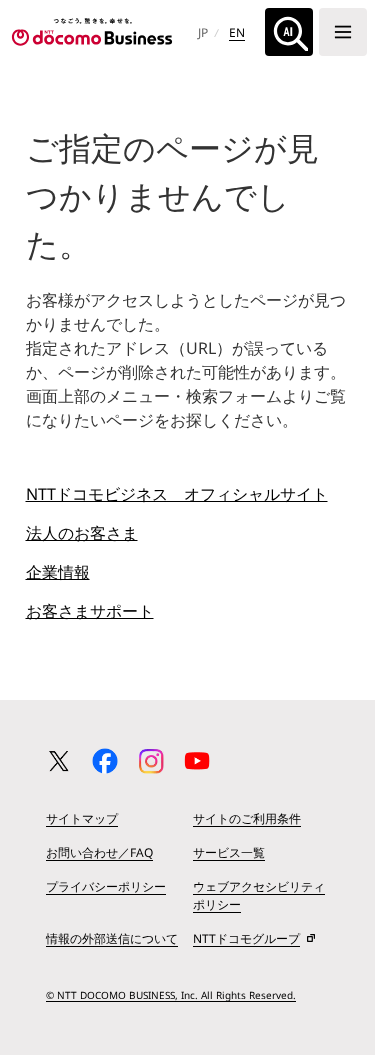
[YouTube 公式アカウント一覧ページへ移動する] (197, 761)
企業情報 (58, 572)
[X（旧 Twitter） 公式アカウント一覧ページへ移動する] (59, 761)
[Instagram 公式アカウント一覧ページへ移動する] (151, 761)
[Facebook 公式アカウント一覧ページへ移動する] (105, 761)
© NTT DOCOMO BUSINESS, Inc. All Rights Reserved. (171, 995)
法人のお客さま (82, 533)
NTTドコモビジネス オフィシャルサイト (177, 494)
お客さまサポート (90, 611)
